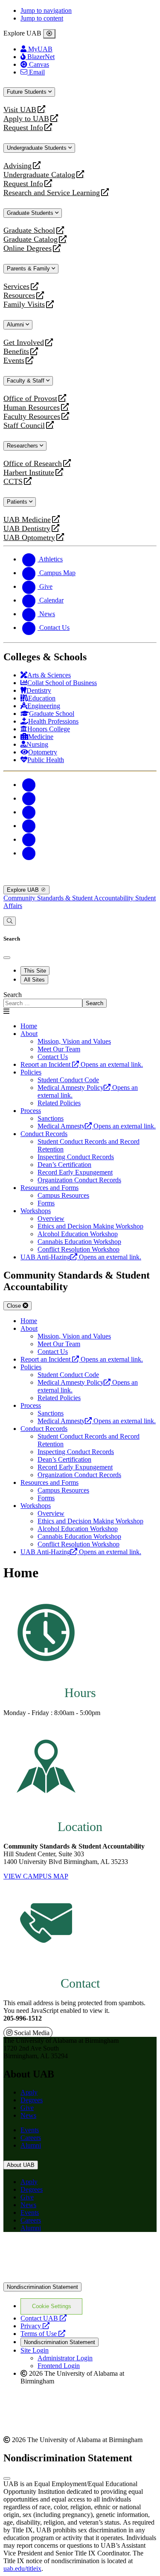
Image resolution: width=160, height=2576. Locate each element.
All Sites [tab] (34, 980)
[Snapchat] (29, 839)
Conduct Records (44, 1134)
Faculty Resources (32, 417)
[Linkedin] (29, 853)
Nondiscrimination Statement (42, 2287)
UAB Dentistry (27, 529)
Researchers (23, 446)
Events (15, 361)
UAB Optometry (29, 538)
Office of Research (33, 464)
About (29, 1034)
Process (31, 1111)
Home (29, 1026)
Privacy (35, 2326)
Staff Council (24, 426)
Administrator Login (65, 2358)
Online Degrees (28, 248)
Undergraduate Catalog (39, 175)
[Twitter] (29, 798)
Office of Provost (30, 399)
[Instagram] (29, 812)
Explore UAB (24, 890)
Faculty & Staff (26, 381)
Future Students (28, 92)
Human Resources (32, 408)
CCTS (15, 482)
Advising (17, 166)
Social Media (31, 2033)
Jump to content (42, 18)
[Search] (10, 921)
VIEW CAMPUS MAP (36, 1876)
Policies (31, 1072)
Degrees (32, 2100)
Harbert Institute (29, 473)
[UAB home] (80, 881)
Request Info (23, 128)
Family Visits (24, 304)
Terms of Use (43, 2334)
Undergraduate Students (38, 148)
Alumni (16, 325)
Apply (29, 2092)
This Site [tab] (35, 971)
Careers (31, 2138)
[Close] (49, 34)
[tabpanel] (80, 999)
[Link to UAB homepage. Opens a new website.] (78, 2252)
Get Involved (24, 343)
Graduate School (29, 230)
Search (13, 995)
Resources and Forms (49, 1188)
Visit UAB (20, 110)
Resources (19, 295)
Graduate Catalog (31, 239)
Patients (18, 502)
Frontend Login (59, 2366)
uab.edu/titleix (22, 2569)
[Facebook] (29, 785)
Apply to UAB (26, 119)
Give (27, 2108)
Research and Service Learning (52, 193)
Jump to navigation (46, 10)
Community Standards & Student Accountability (69, 898)
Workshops (36, 1211)
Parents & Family (29, 269)
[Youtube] (29, 826)
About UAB (21, 2165)
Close (15, 1306)
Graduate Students (31, 213)
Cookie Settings (52, 2306)
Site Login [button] (35, 2350)
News (28, 2115)
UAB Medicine (27, 520)
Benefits (16, 352)
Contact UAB (44, 2318)
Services (16, 286)
